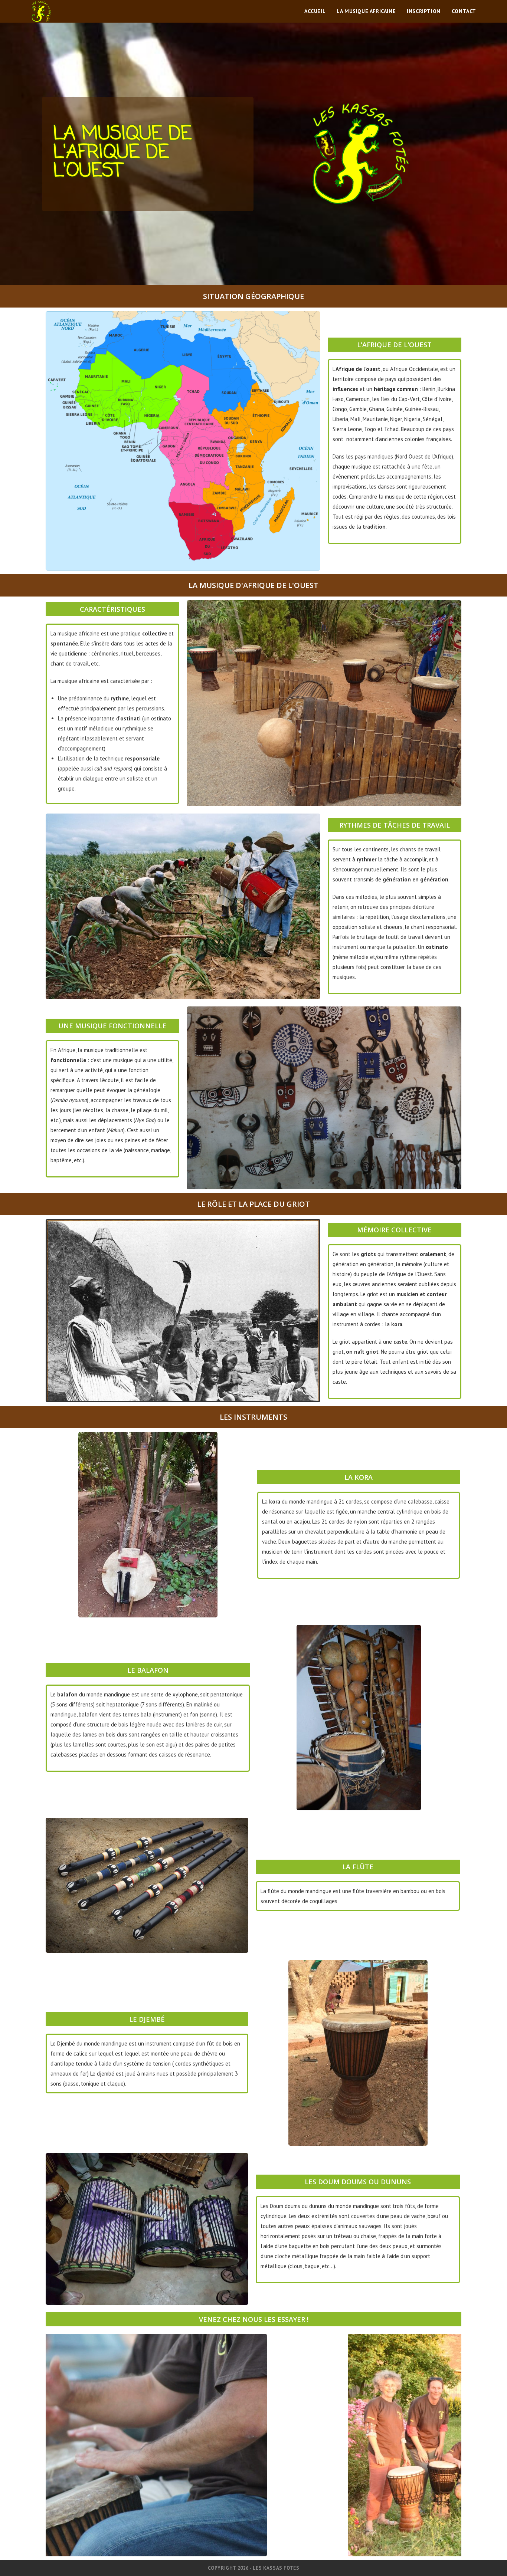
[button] (53, 2445)
